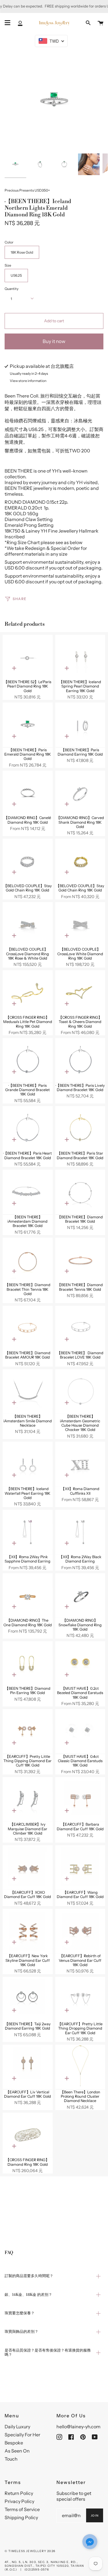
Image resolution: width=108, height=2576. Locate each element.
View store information (28, 381)
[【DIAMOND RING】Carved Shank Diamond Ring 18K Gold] (80, 793)
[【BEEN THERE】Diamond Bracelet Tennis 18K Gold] (80, 1260)
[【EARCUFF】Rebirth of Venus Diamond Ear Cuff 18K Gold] (80, 1931)
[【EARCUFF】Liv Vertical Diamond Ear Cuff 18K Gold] (28, 2067)
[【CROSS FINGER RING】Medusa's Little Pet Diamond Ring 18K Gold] (28, 993)
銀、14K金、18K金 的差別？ (28, 2295)
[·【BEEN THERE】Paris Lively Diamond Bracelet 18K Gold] (80, 1061)
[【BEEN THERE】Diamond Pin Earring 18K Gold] (28, 1664)
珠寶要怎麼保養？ (20, 2313)
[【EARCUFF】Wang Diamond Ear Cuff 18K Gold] (80, 1868)
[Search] (88, 23)
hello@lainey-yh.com (78, 2427)
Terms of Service (22, 2509)
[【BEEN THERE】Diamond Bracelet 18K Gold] (80, 1192)
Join (95, 2516)
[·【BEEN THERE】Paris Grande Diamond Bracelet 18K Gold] (28, 1061)
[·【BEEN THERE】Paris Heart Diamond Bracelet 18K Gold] (28, 1129)
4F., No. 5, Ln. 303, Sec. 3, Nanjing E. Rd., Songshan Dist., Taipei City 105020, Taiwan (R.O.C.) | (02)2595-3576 (44, 2566)
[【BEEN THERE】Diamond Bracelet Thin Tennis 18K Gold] (28, 1260)
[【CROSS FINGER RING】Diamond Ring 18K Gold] (28, 2135)
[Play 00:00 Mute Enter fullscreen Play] (54, 101)
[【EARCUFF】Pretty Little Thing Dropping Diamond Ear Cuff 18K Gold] (80, 1999)
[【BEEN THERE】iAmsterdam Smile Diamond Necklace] (28, 1392)
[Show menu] (7, 23)
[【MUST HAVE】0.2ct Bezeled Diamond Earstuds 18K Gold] (80, 1664)
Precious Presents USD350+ (27, 190)
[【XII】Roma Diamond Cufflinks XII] (80, 1464)
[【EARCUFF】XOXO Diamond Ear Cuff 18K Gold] (28, 1868)
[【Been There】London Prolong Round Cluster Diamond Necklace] (80, 2067)
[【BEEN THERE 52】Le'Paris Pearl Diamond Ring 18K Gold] (28, 657)
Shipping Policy (21, 2517)
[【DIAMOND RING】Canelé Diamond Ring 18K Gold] (28, 793)
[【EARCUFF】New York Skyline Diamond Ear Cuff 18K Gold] (28, 1931)
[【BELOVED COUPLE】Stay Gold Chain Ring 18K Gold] (28, 861)
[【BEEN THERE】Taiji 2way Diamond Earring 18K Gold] (28, 1999)
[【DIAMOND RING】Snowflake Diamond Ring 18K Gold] (80, 1596)
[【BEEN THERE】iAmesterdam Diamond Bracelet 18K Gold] (28, 1192)
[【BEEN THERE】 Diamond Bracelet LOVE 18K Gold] (80, 1328)
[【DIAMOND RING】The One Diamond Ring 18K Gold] (28, 1596)
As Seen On (17, 2451)
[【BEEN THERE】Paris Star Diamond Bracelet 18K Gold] (80, 1129)
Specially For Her (22, 2435)
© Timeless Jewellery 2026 (30, 2551)
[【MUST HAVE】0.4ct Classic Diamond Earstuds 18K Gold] (80, 1732)
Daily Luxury (17, 2427)
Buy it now (54, 341)
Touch (11, 2459)
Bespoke (14, 2443)
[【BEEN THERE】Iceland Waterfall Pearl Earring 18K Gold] (28, 1464)
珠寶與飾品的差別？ (21, 2332)
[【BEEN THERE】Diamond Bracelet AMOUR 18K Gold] (28, 1328)
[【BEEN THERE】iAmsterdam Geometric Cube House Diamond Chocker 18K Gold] (80, 1392)
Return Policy (19, 2493)
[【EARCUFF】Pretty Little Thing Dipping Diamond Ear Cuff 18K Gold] (28, 1732)
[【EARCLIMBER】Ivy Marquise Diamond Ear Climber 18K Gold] (28, 1800)
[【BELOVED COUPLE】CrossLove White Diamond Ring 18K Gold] (80, 925)
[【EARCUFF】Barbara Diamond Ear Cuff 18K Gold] (80, 1800)
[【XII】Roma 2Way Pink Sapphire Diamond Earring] (28, 1532)
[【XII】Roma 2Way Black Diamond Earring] (80, 1532)
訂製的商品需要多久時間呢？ (29, 2276)
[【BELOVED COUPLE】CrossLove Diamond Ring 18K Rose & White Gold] (28, 925)
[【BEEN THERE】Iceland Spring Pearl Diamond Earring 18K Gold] (80, 657)
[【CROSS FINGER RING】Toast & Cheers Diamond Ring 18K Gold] (80, 993)
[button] (90, 2542)
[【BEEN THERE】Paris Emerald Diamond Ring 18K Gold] (28, 725)
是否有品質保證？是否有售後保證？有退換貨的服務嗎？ (48, 2353)
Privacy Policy (19, 2501)
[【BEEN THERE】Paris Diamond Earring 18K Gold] (80, 725)
